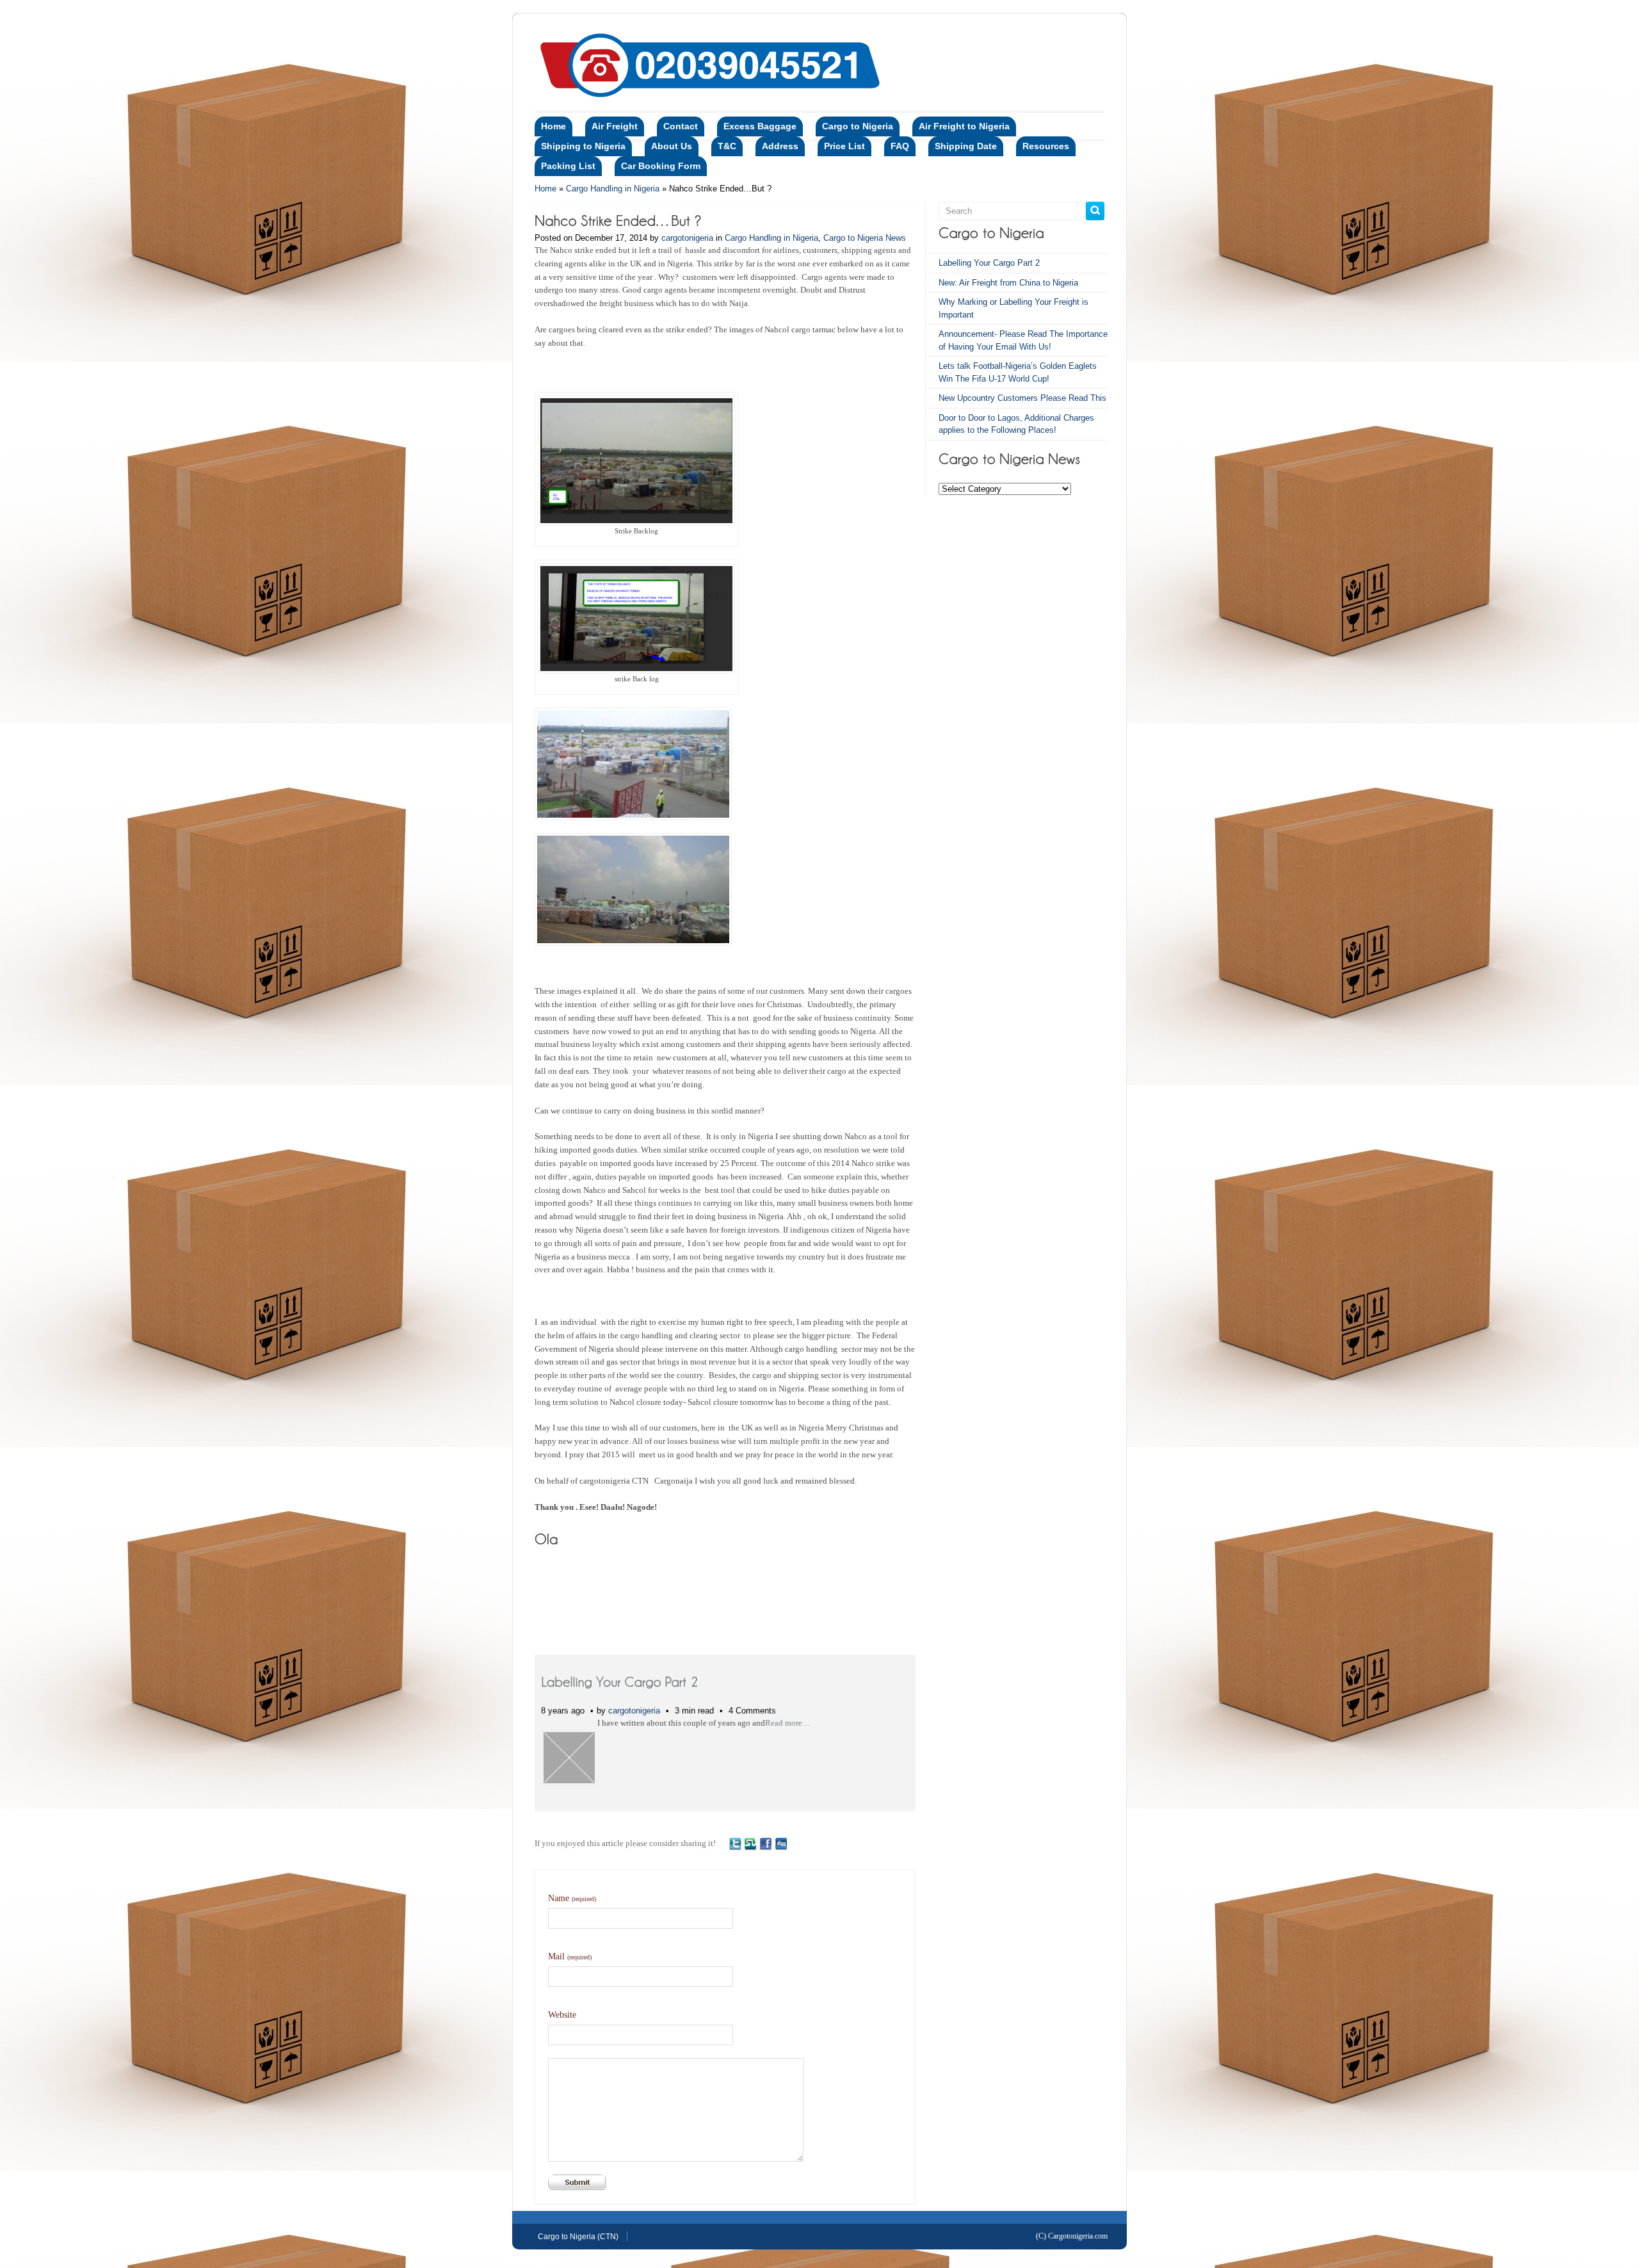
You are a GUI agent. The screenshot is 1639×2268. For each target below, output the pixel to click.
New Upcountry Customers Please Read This (1022, 398)
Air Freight (615, 126)
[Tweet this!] (735, 1843)
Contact (681, 126)
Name (572, 1898)
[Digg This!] (781, 1843)
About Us (672, 146)
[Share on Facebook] (766, 1843)
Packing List (568, 166)
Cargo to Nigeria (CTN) (578, 2237)
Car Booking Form (661, 166)
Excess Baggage (760, 126)
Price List (844, 146)
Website (562, 2015)
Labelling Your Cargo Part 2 (989, 263)
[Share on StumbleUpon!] (750, 1843)
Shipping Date (966, 146)
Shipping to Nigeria (583, 146)
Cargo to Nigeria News (865, 238)
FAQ (900, 146)
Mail (570, 1956)
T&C (727, 146)
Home (553, 126)
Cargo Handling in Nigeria (613, 189)
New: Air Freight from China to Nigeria (1008, 283)
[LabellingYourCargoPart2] (620, 1681)
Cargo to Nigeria (858, 126)
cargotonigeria (687, 238)
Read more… (788, 1723)
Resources (1046, 146)
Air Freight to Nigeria (964, 126)
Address (780, 146)
